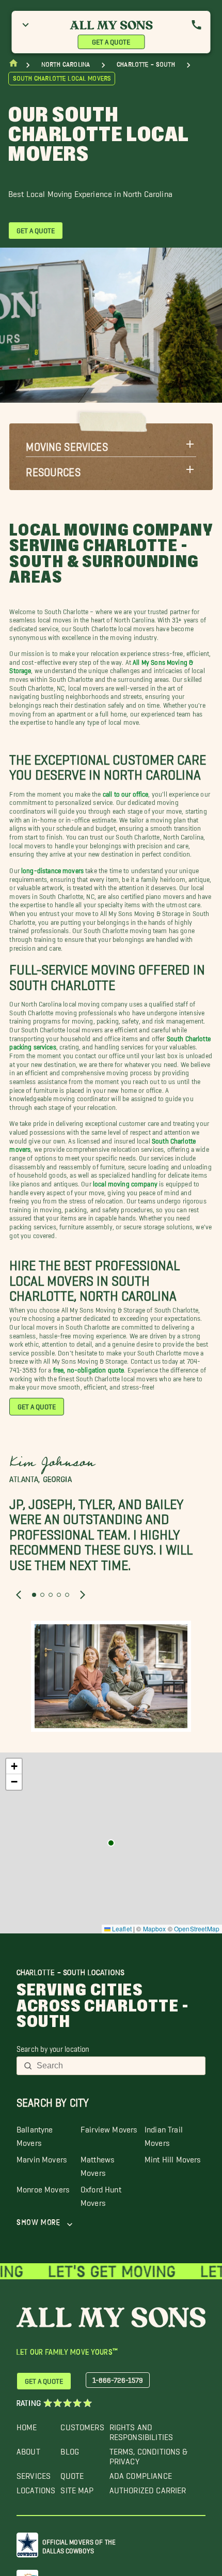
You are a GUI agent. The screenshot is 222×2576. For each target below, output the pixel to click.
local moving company (125, 1182)
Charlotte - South (146, 64)
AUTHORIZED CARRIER (148, 2488)
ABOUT (28, 2449)
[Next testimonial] (83, 1595)
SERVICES (34, 2473)
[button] (111, 444)
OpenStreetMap (197, 1929)
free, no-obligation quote (89, 1368)
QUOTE (72, 2473)
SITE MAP (77, 2488)
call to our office (126, 792)
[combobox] (118, 2066)
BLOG (70, 2449)
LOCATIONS (36, 2488)
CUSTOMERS (82, 2425)
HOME (27, 2425)
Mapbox (155, 1929)
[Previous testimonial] (19, 1595)
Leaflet (121, 1929)
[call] (197, 25)
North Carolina (66, 64)
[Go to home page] (13, 65)
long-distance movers (52, 869)
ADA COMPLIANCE (141, 2473)
